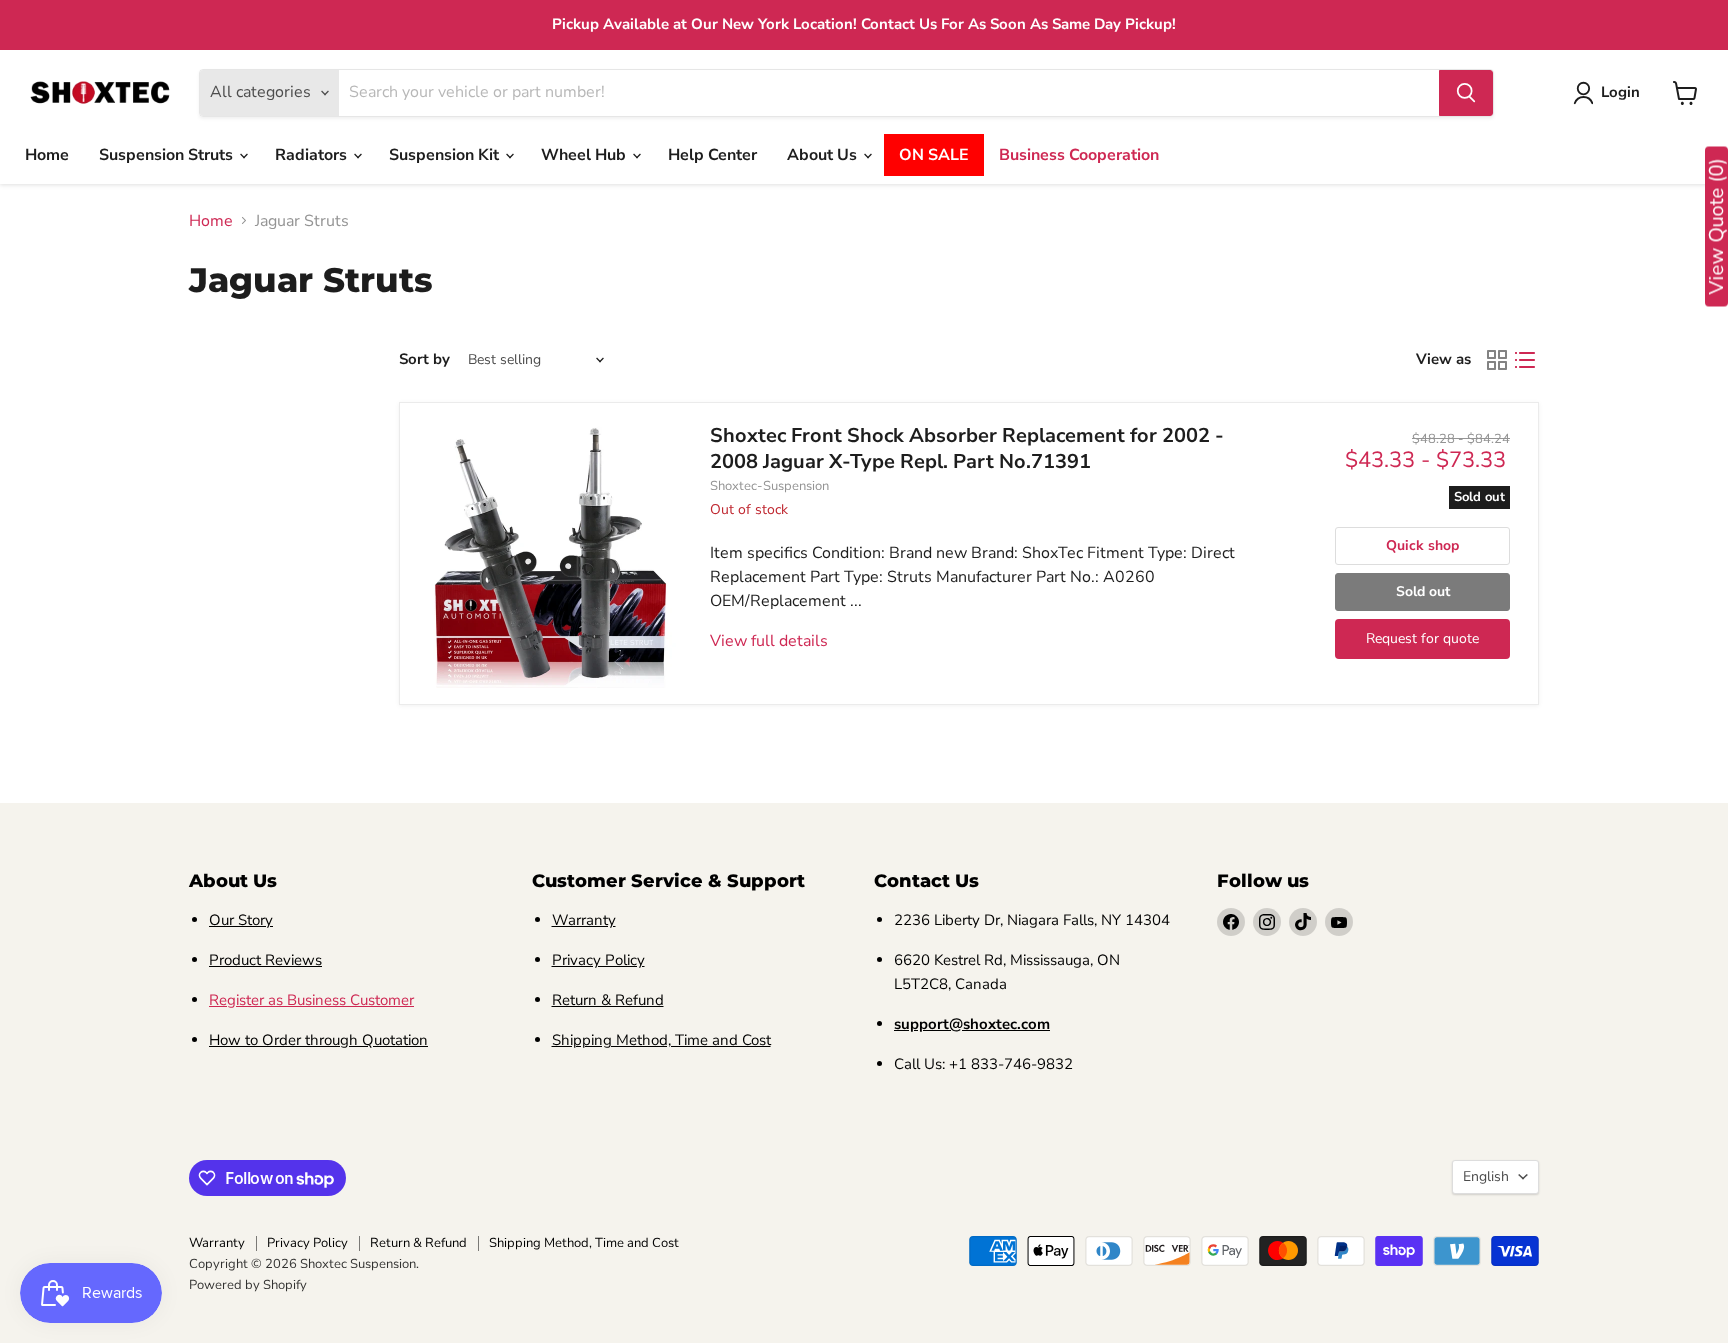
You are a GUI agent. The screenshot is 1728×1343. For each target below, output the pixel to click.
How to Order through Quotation (318, 1040)
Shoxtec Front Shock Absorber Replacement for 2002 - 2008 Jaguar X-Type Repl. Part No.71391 (967, 448)
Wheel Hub (585, 155)
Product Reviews (265, 960)
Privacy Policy (598, 960)
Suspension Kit (446, 155)
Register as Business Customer (311, 1000)
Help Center (712, 155)
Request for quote (1422, 638)
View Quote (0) (1716, 227)
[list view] (1525, 360)
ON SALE (934, 155)
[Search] (1466, 93)
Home (47, 155)
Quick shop (1422, 545)
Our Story (241, 920)
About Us (824, 155)
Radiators (313, 155)
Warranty (584, 920)
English (1486, 1176)
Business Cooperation (1079, 155)
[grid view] (1497, 360)
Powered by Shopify (248, 1285)
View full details (769, 641)
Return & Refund (608, 1000)
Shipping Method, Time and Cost (661, 1040)
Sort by (424, 359)
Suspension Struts (168, 155)
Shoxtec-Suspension (769, 486)
